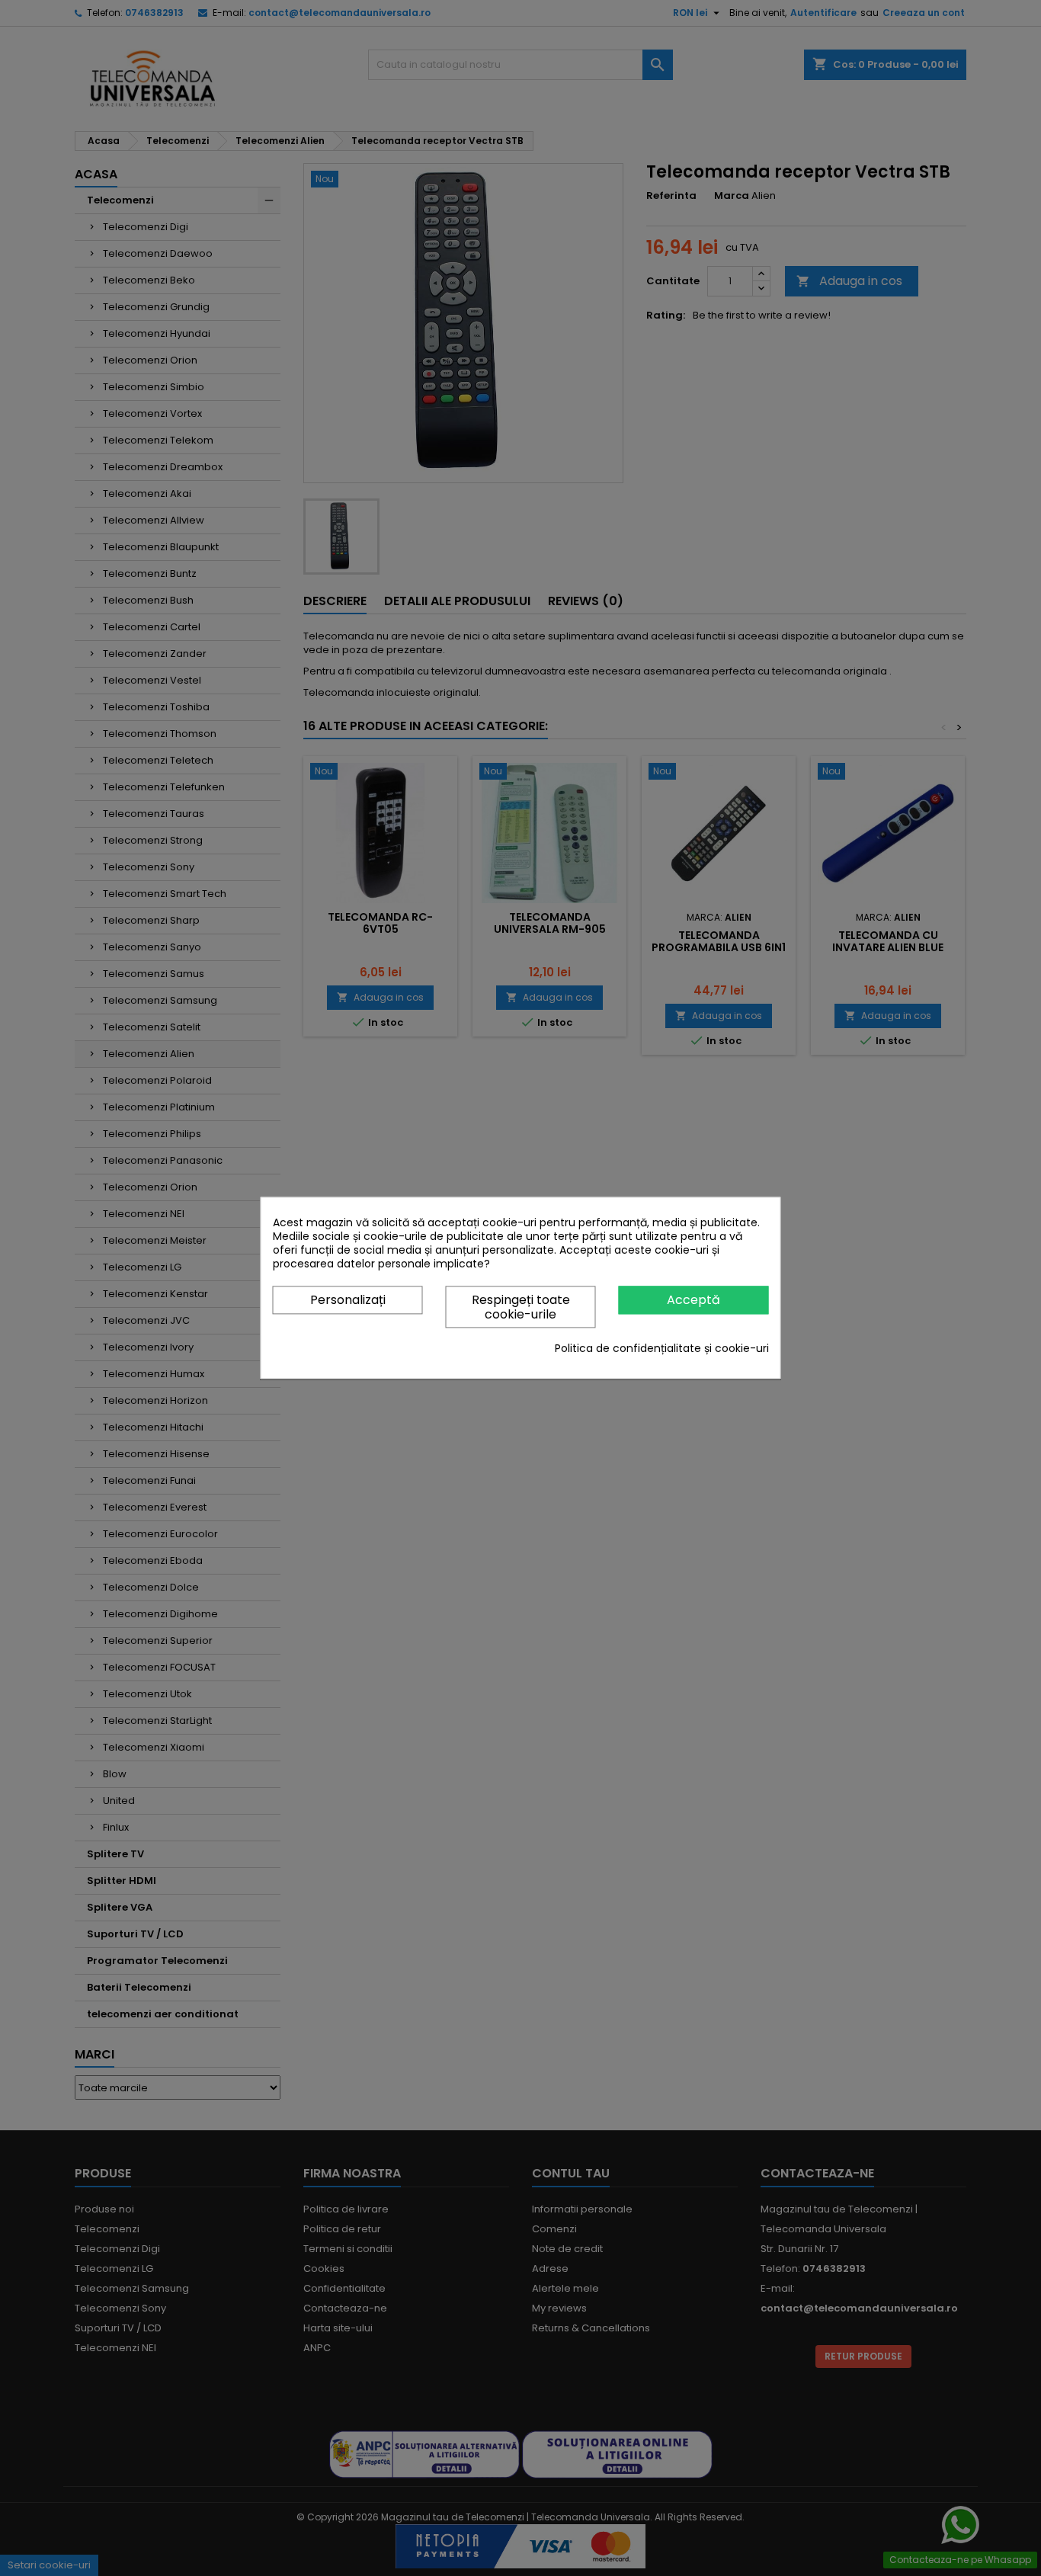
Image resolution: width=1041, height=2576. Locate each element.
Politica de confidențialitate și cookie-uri (662, 1349)
